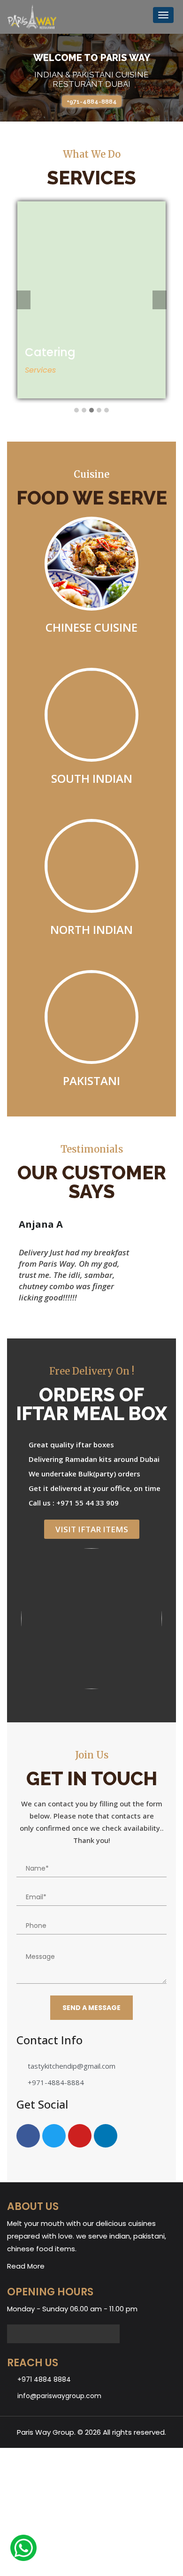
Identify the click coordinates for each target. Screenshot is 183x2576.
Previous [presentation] (23, 301)
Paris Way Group (46, 2432)
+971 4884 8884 (44, 2379)
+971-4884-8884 (92, 102)
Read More (26, 2266)
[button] (76, 411)
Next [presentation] (160, 301)
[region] (91, 78)
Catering (50, 352)
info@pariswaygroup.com (59, 2396)
